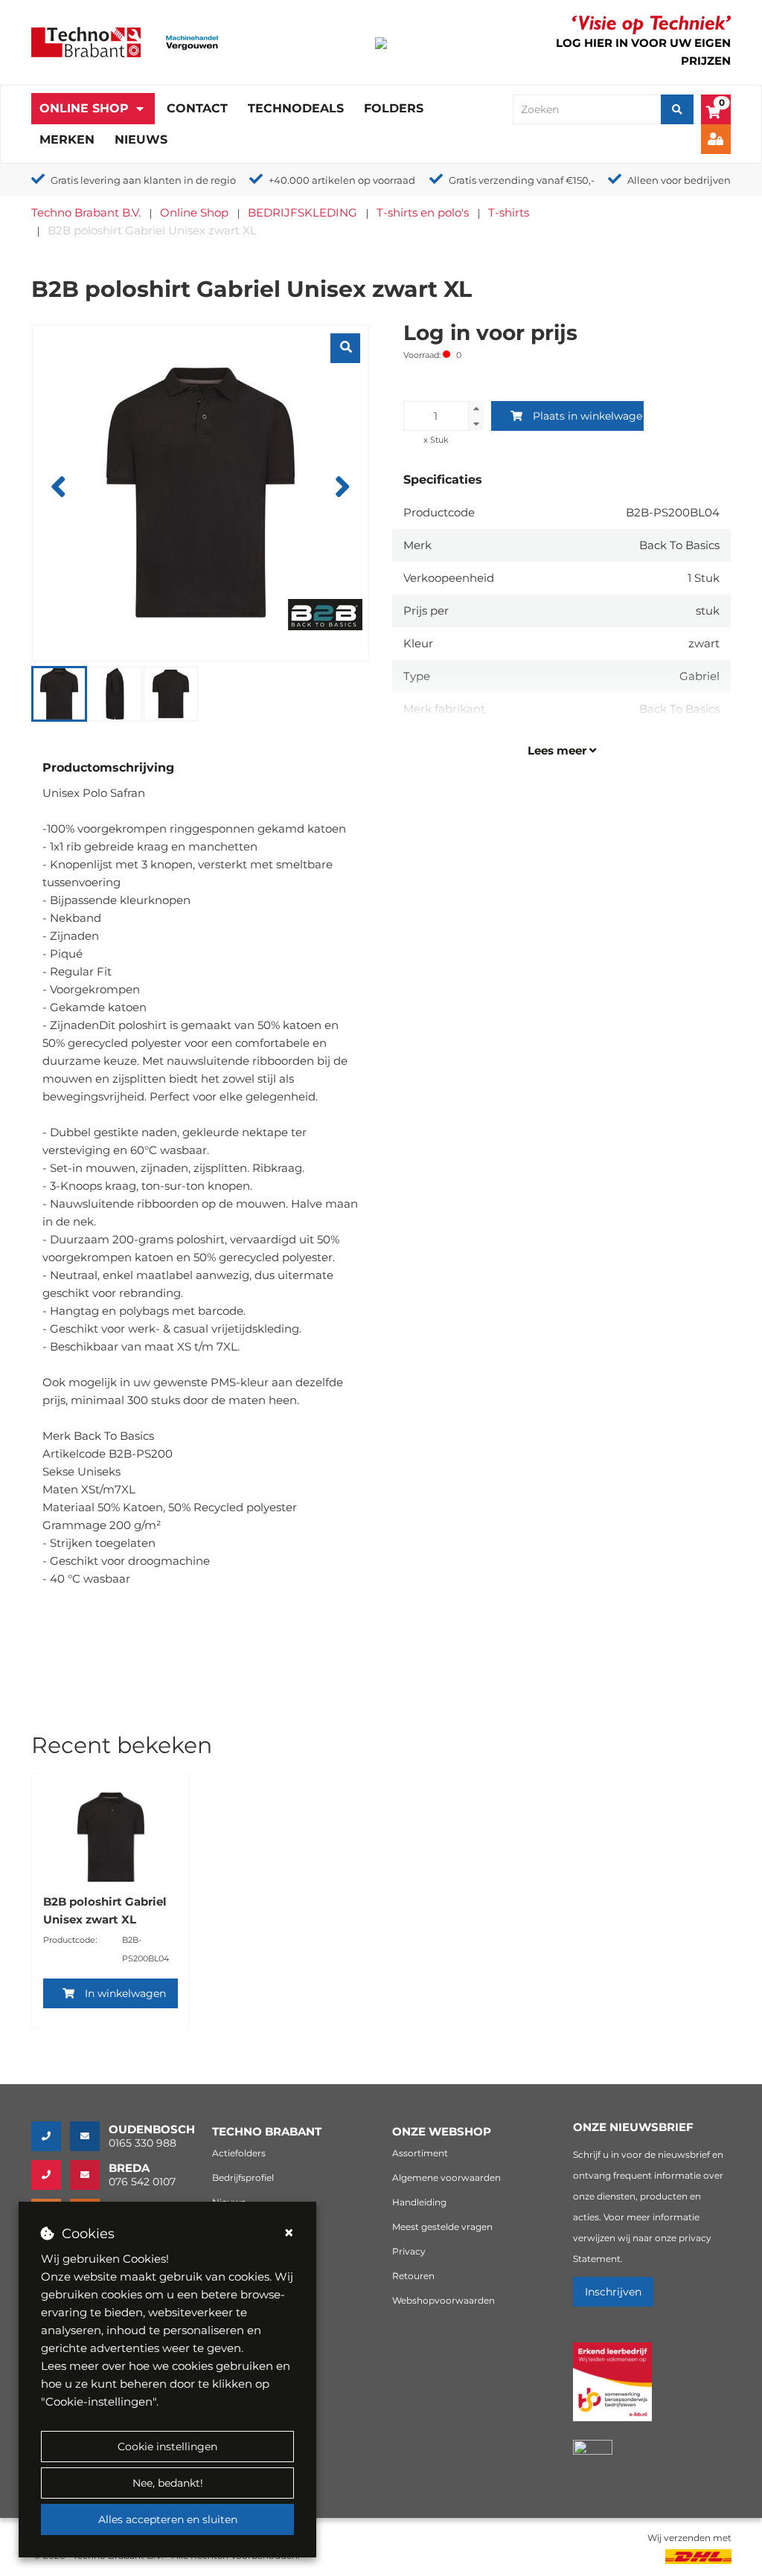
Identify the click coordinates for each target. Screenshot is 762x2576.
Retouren (413, 2276)
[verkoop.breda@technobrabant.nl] (89, 2175)
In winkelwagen (125, 1993)
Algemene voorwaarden (446, 2178)
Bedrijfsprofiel (243, 2178)
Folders (394, 108)
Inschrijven (613, 2292)
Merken (67, 140)
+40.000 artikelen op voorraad (342, 180)
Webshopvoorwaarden (444, 2300)
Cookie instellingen (167, 2447)
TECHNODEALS (296, 108)
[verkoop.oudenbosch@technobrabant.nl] (89, 2136)
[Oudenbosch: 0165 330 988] (51, 2136)
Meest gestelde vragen (442, 2227)
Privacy (409, 2251)
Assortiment (420, 2153)
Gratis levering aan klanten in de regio (143, 180)
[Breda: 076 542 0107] (51, 2175)
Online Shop (84, 108)
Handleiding (419, 2202)
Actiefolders (239, 2153)
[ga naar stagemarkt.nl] (612, 2390)
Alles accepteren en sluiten (168, 2519)
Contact (197, 108)
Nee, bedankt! (168, 2483)
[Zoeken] (677, 109)
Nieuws (141, 140)
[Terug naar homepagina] (86, 41)
